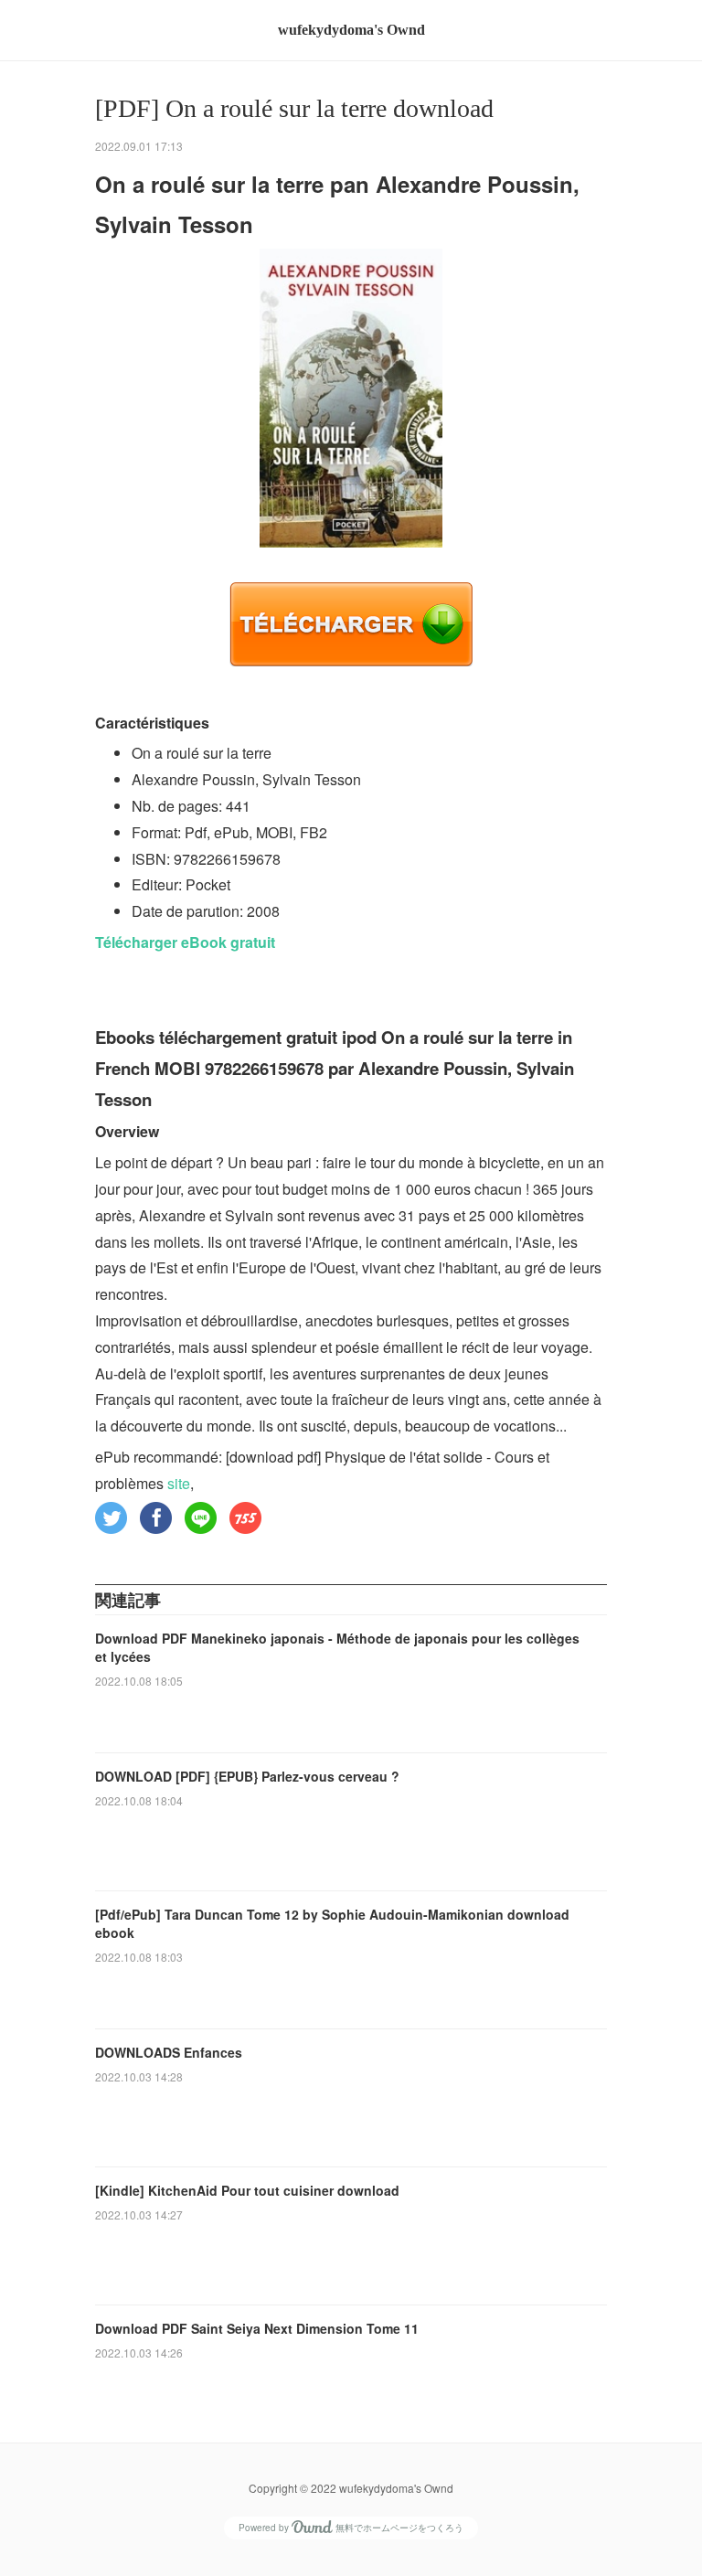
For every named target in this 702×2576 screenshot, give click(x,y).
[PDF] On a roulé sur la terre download (294, 108)
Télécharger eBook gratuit (185, 942)
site (179, 1483)
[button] (111, 1518)
